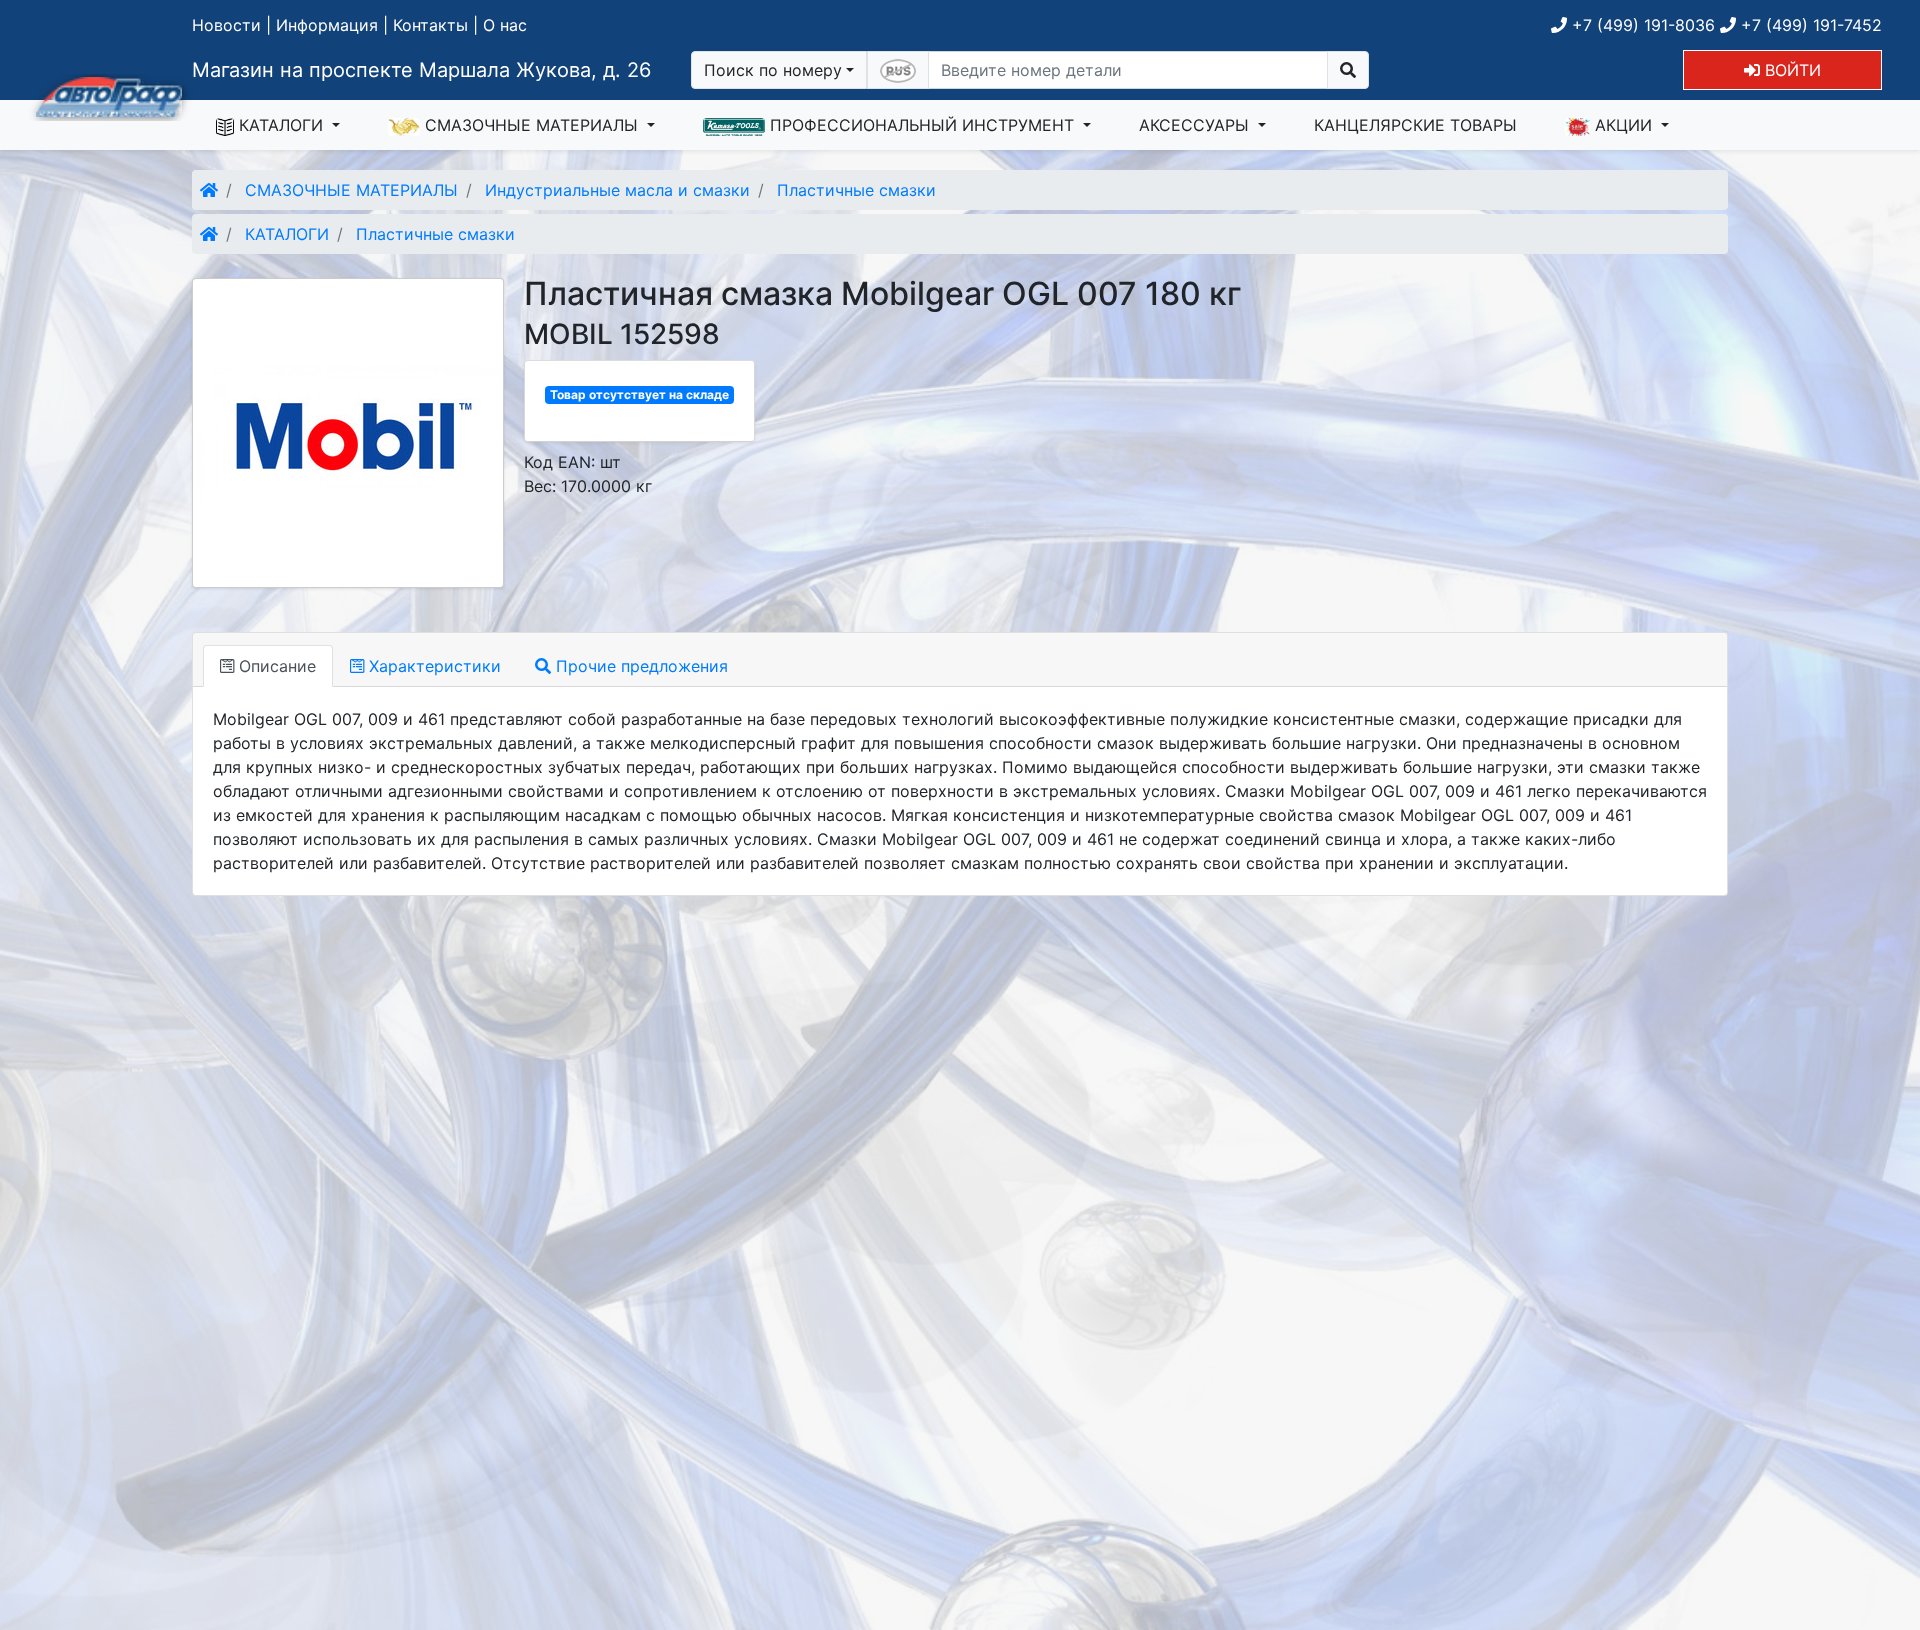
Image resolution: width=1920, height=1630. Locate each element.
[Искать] (1348, 70)
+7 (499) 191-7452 (1809, 25)
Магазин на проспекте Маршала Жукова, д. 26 (421, 70)
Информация (327, 25)
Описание (275, 666)
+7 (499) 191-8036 (1641, 25)
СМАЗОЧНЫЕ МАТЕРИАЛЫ (531, 125)
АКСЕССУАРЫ (1196, 125)
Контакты (430, 25)
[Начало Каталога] (209, 190)
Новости (226, 25)
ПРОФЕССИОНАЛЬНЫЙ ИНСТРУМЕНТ (922, 125)
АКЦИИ (1623, 125)
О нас (505, 25)
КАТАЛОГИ (281, 125)
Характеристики (432, 666)
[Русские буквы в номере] (898, 70)
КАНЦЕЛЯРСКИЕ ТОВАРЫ (1415, 125)
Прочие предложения (639, 666)
